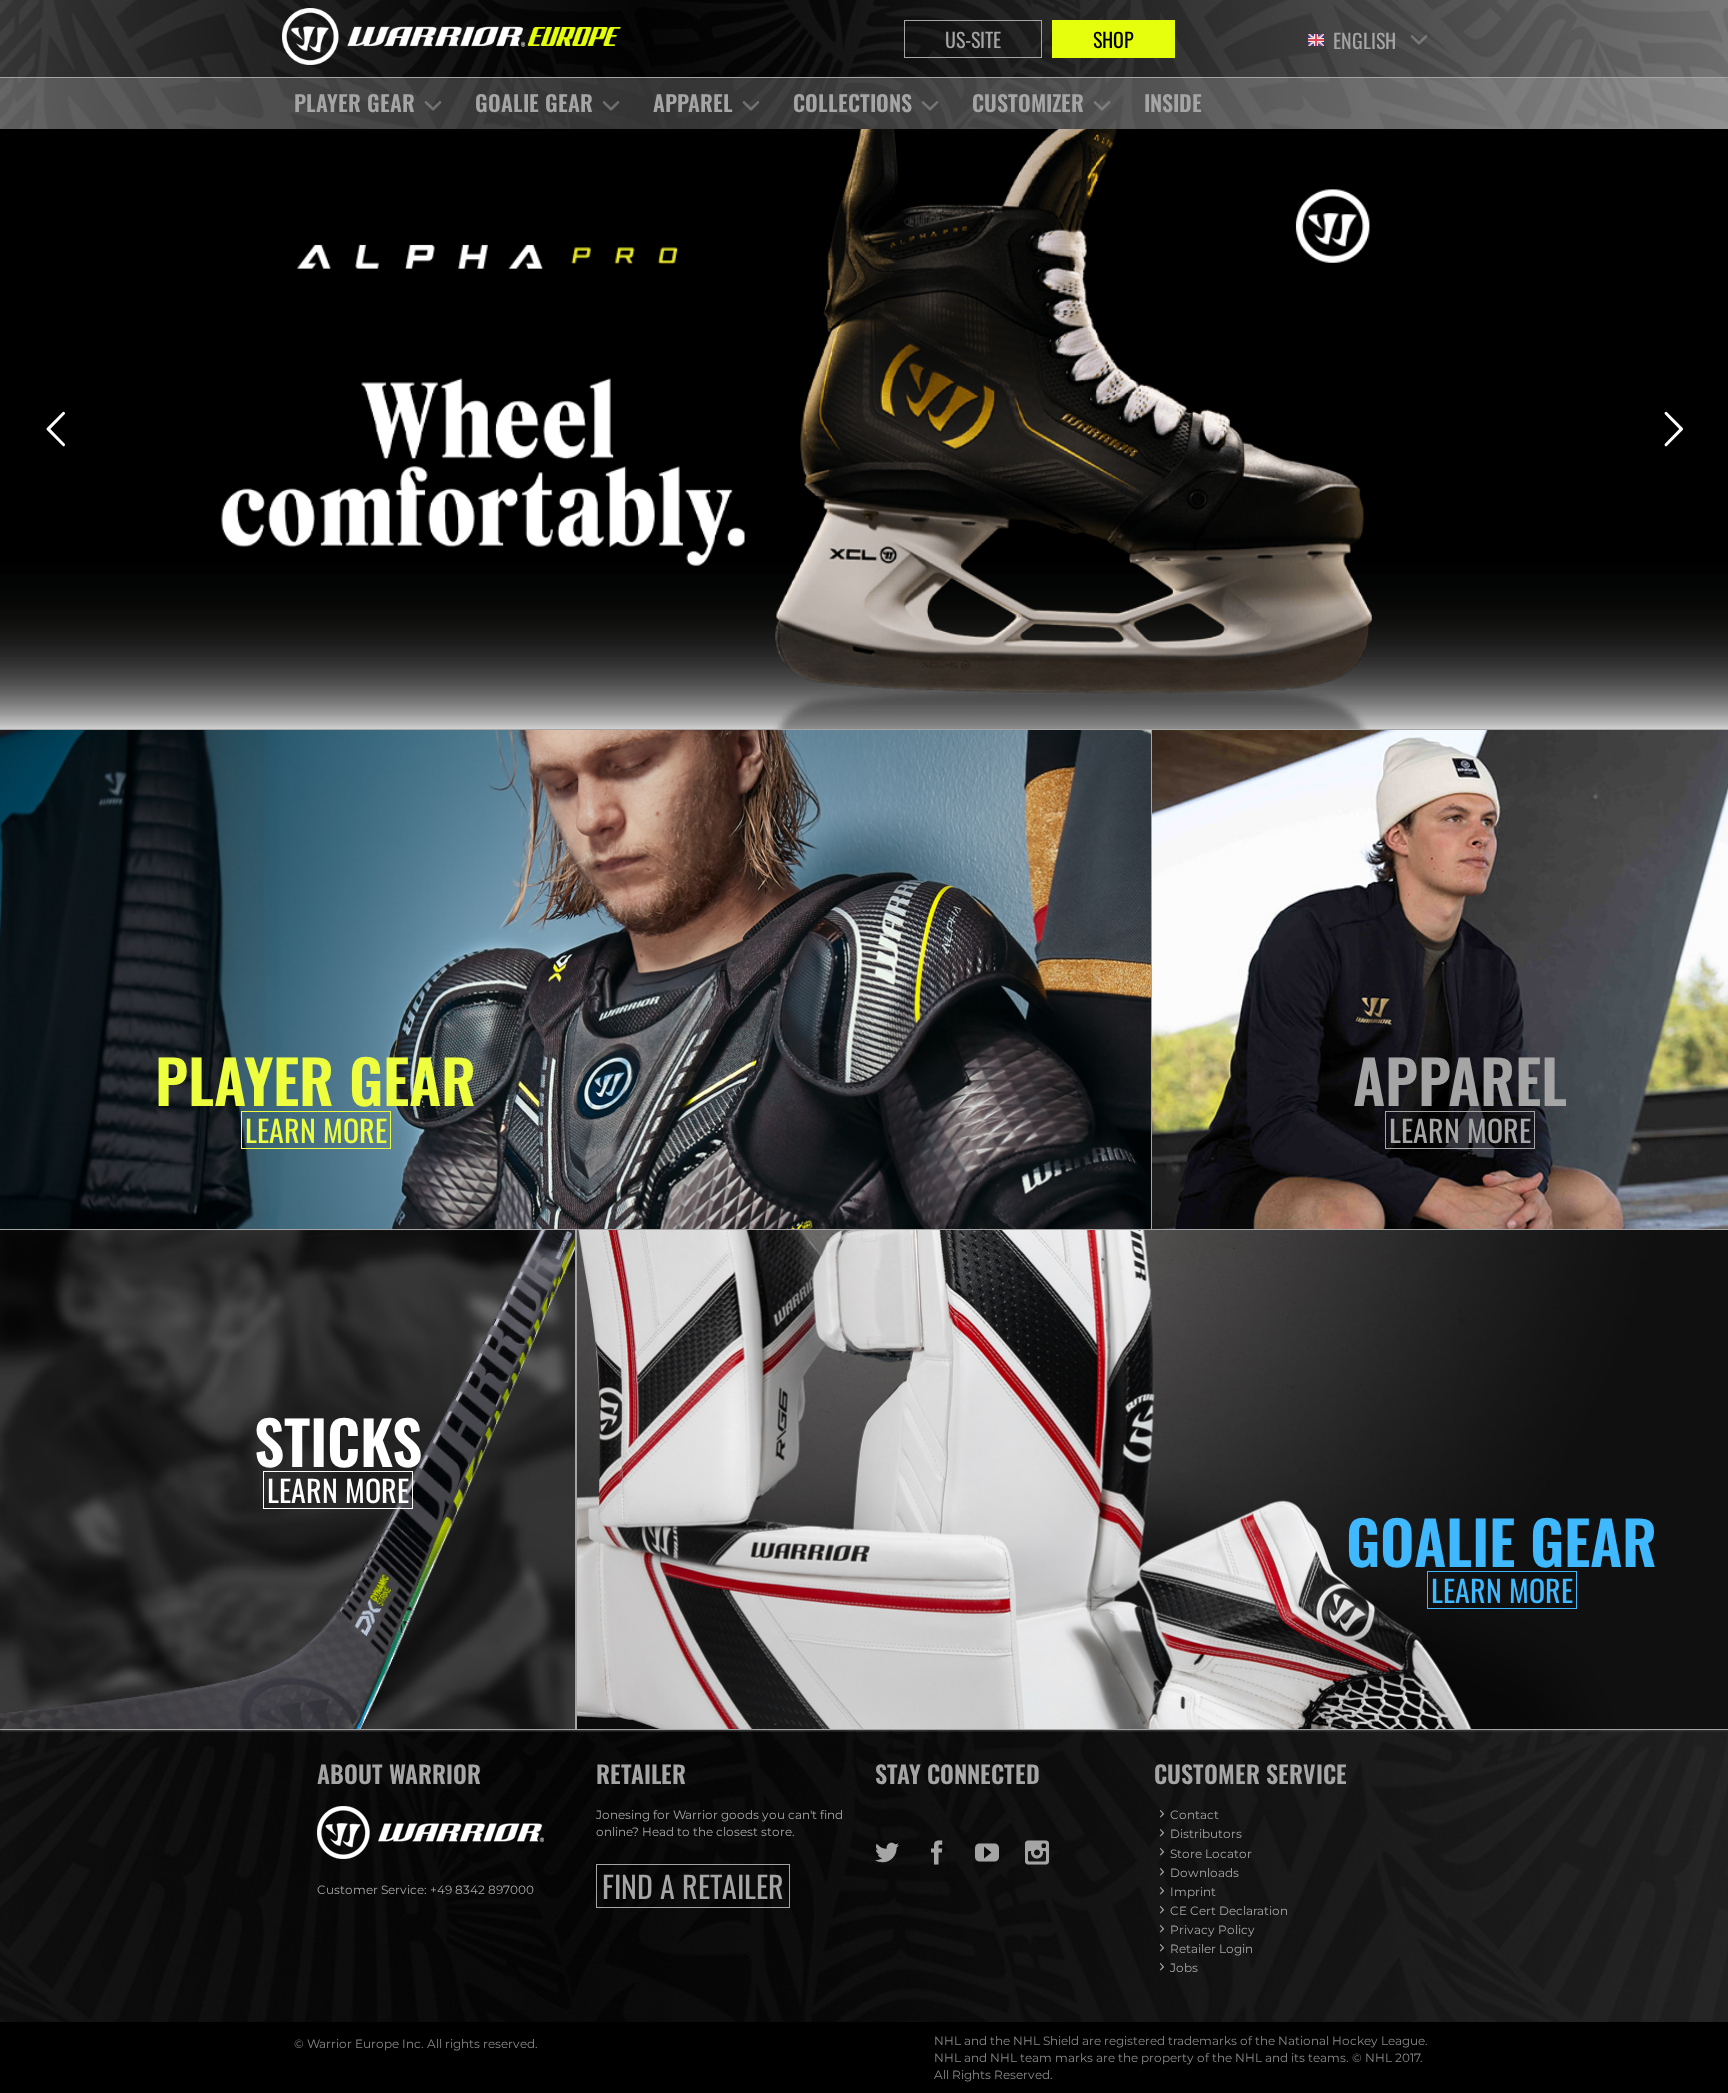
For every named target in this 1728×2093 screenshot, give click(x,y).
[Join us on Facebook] (950, 1853)
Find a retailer (693, 1886)
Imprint (1193, 1891)
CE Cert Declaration (1229, 1910)
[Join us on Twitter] (900, 1853)
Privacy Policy (1212, 1929)
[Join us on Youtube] (1000, 1853)
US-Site (973, 39)
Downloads (1204, 1872)
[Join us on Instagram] (1050, 1853)
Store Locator (1211, 1853)
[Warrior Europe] (451, 38)
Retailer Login (1211, 1948)
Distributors (1206, 1833)
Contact (1194, 1814)
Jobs (1184, 1967)
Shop (1113, 39)
